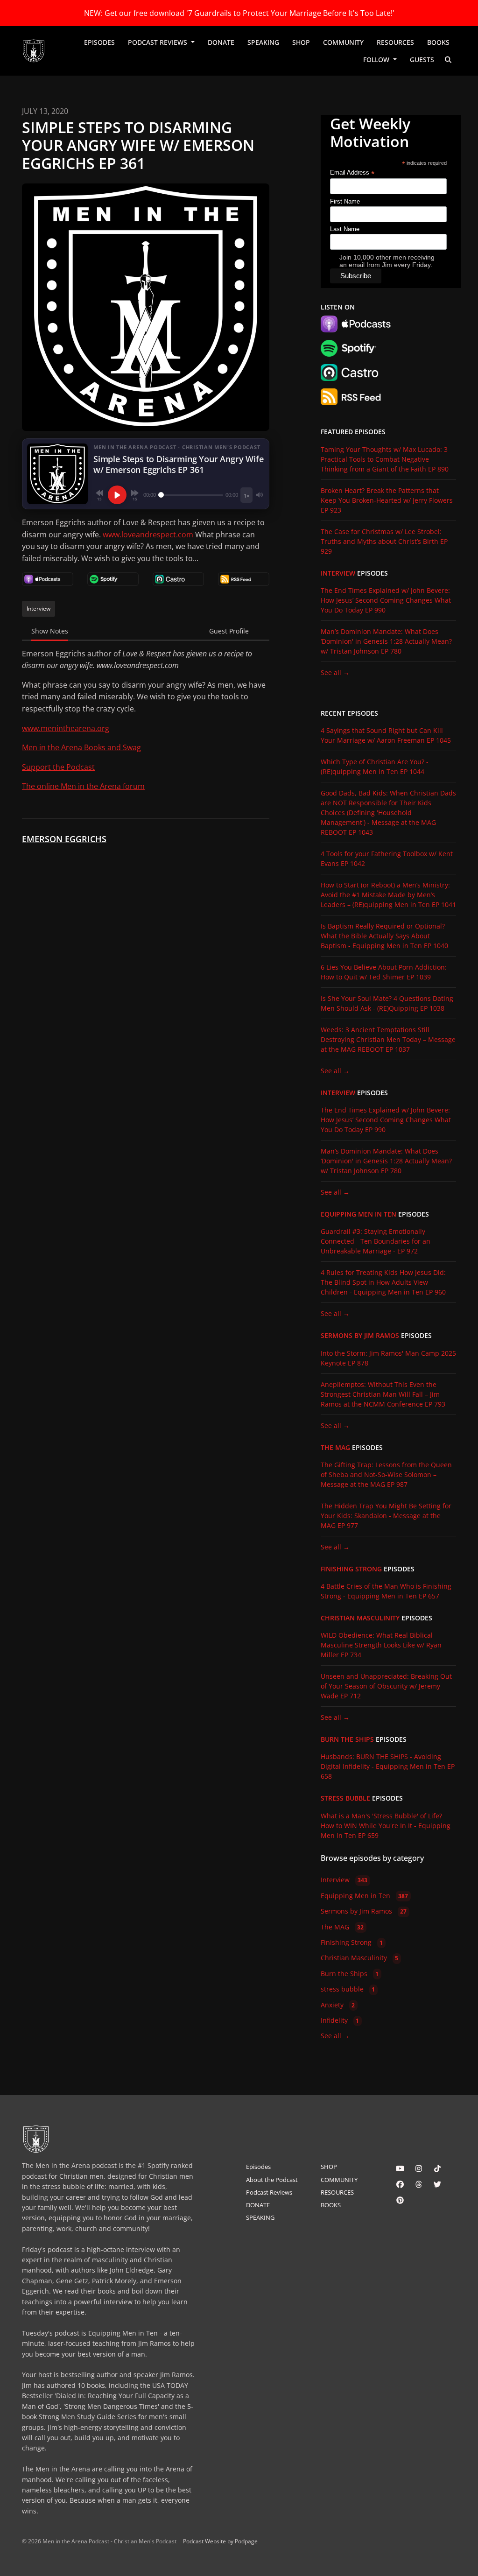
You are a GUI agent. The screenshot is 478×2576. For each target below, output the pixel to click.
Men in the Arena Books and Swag (81, 747)
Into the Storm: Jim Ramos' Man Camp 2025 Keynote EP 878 (388, 1358)
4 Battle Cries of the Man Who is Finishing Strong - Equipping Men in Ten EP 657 (386, 1591)
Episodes (99, 42)
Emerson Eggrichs (64, 839)
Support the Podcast (58, 767)
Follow (377, 60)
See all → (335, 672)
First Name (345, 201)
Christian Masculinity (360, 1618)
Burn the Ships (347, 1739)
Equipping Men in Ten (358, 1214)
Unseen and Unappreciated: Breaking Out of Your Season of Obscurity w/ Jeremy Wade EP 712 (386, 1686)
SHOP (301, 42)
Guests (422, 60)
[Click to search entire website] (449, 60)
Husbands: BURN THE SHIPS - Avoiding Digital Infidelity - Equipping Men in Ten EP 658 (388, 1766)
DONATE (221, 42)
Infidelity (340, 2020)
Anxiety (338, 2005)
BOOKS (438, 42)
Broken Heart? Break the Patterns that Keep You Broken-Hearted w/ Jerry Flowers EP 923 (387, 500)
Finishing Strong (351, 1569)
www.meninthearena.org (66, 728)
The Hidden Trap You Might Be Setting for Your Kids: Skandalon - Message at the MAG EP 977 (386, 1516)
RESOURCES (395, 42)
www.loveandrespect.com (148, 535)
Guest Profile (229, 631)
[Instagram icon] (419, 2168)
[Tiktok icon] (437, 2168)
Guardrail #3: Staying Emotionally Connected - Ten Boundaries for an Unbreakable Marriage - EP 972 (376, 1241)
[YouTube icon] (400, 2168)
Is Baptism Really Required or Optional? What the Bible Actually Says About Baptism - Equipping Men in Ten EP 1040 (384, 936)
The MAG (335, 1448)
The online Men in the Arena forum (83, 786)
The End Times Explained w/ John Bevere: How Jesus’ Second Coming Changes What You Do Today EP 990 (386, 600)
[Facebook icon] (400, 2184)
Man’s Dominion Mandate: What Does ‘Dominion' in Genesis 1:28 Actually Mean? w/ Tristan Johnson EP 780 (386, 641)
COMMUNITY (343, 42)
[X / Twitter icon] (437, 2184)
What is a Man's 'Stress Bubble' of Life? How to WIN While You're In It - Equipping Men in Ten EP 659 (386, 1826)
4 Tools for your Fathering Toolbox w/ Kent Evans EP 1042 (387, 859)
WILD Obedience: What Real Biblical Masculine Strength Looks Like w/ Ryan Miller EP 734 (381, 1645)
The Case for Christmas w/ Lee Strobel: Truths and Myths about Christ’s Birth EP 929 (384, 541)
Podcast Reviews (158, 42)
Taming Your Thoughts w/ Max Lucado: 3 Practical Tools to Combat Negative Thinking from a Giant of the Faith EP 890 (385, 459)
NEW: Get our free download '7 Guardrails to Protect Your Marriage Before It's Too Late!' (239, 13)
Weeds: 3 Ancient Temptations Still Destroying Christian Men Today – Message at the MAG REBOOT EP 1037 (388, 1039)
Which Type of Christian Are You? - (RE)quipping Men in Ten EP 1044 (375, 767)
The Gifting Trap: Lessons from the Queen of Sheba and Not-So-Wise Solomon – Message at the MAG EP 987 (386, 1475)
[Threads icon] (419, 2184)
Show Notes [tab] (50, 631)
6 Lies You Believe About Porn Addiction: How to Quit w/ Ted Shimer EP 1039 (384, 972)
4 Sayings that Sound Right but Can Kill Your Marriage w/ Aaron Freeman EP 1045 (386, 735)
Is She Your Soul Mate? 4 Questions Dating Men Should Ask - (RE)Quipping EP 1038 (387, 1003)
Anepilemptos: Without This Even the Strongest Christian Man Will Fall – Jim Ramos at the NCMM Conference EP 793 (383, 1394)
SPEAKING (263, 42)
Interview (338, 573)
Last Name (345, 229)
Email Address (352, 173)
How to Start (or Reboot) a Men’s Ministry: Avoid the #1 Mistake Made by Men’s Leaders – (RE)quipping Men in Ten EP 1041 (388, 895)
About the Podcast (272, 2180)
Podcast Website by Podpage (220, 2541)
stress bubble (345, 1798)
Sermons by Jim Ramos (360, 1336)
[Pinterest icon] (400, 2200)
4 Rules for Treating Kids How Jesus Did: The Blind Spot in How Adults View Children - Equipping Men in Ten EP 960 (383, 1282)
